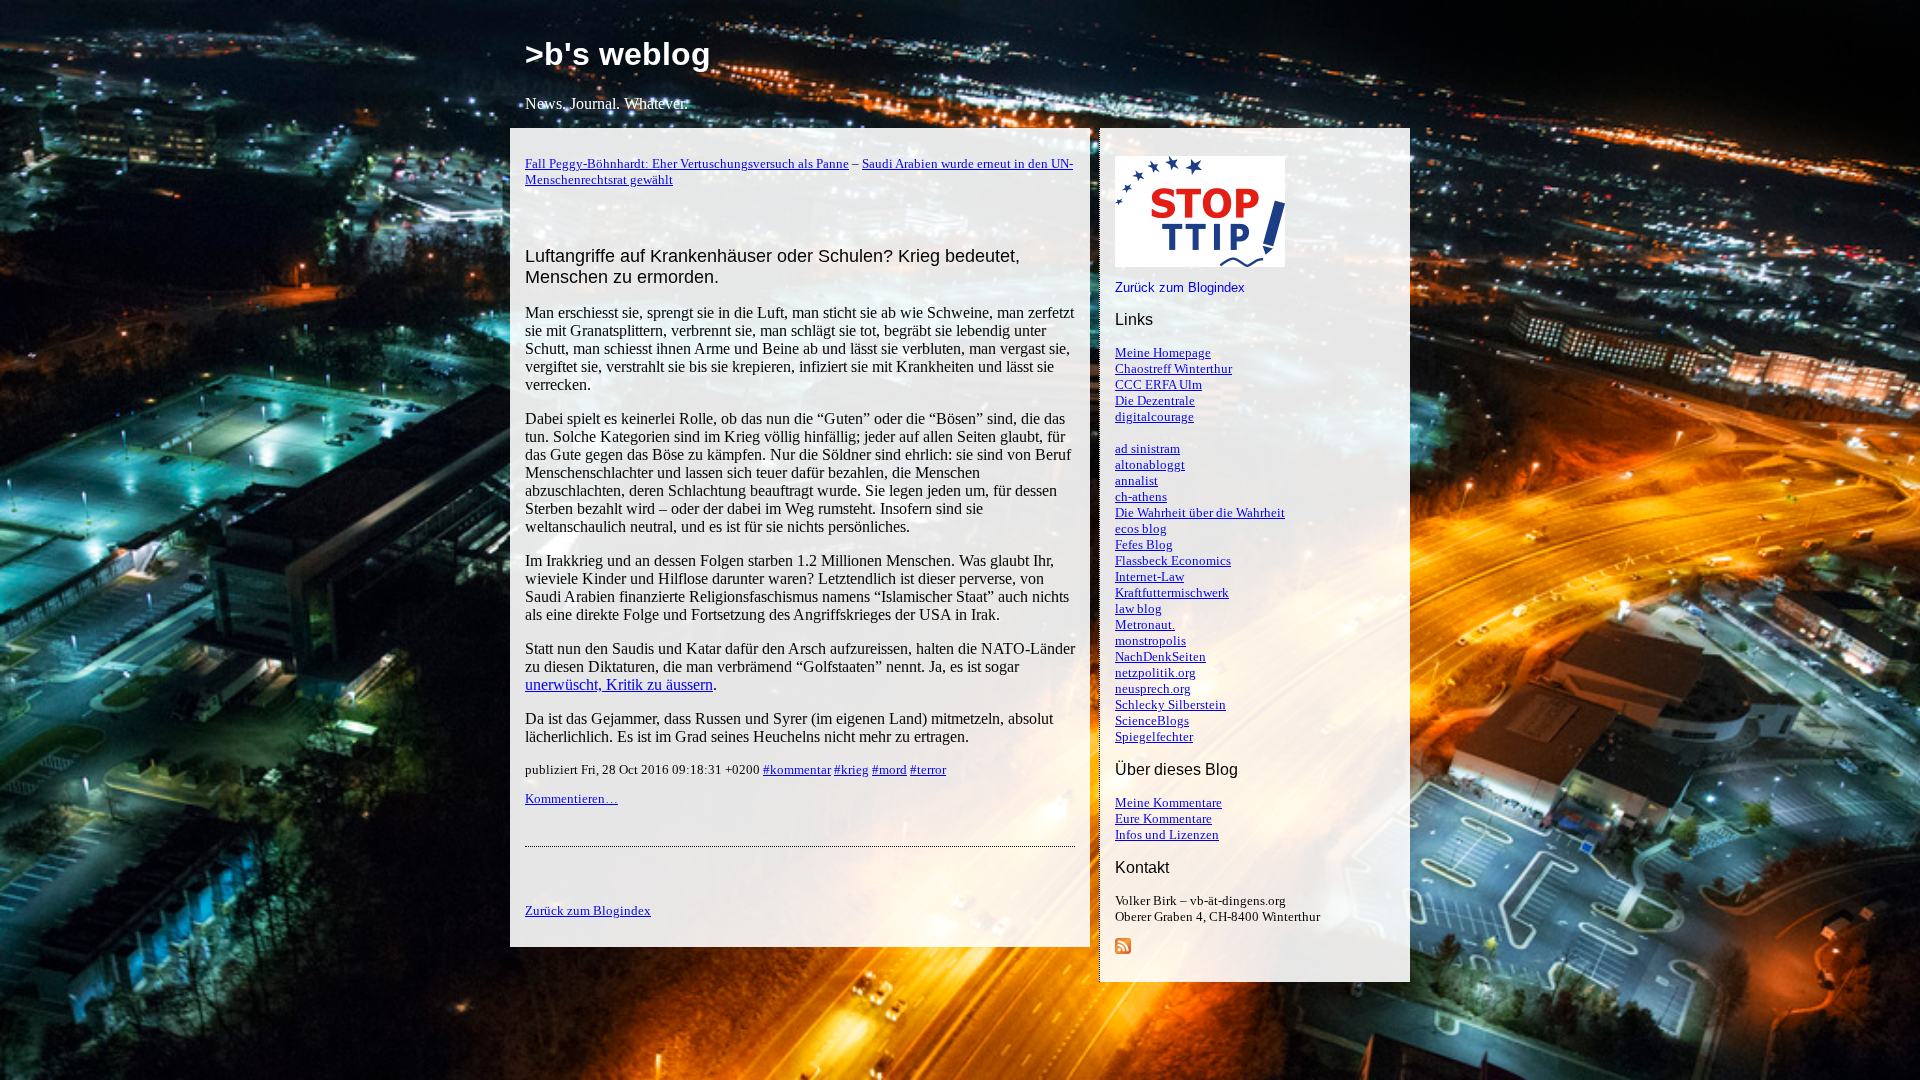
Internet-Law (1149, 576)
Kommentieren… (571, 798)
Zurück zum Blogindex (1180, 287)
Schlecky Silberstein (1170, 704)
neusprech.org (1153, 688)
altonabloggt (1150, 464)
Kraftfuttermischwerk (1172, 592)
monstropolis (1150, 640)
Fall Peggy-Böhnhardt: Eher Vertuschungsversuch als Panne (687, 163)
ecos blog (1141, 528)
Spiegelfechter (1154, 736)
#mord (889, 769)
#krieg (851, 769)
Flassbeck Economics (1173, 560)
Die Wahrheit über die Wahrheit (1200, 512)
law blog (1138, 608)
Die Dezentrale (1155, 400)
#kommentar (797, 769)
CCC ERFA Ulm (1158, 384)
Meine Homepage (1163, 352)
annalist (1136, 480)
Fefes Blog (1144, 544)
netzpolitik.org (1155, 672)
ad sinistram (1147, 448)
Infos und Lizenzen (1167, 834)
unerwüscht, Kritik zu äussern (619, 684)
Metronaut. (1145, 624)
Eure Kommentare (1163, 818)
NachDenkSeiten (1160, 656)
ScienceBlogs (1152, 720)
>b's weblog (618, 54)
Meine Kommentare (1168, 802)
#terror (928, 769)
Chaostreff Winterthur (1173, 368)
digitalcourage (1154, 416)
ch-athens (1141, 496)
